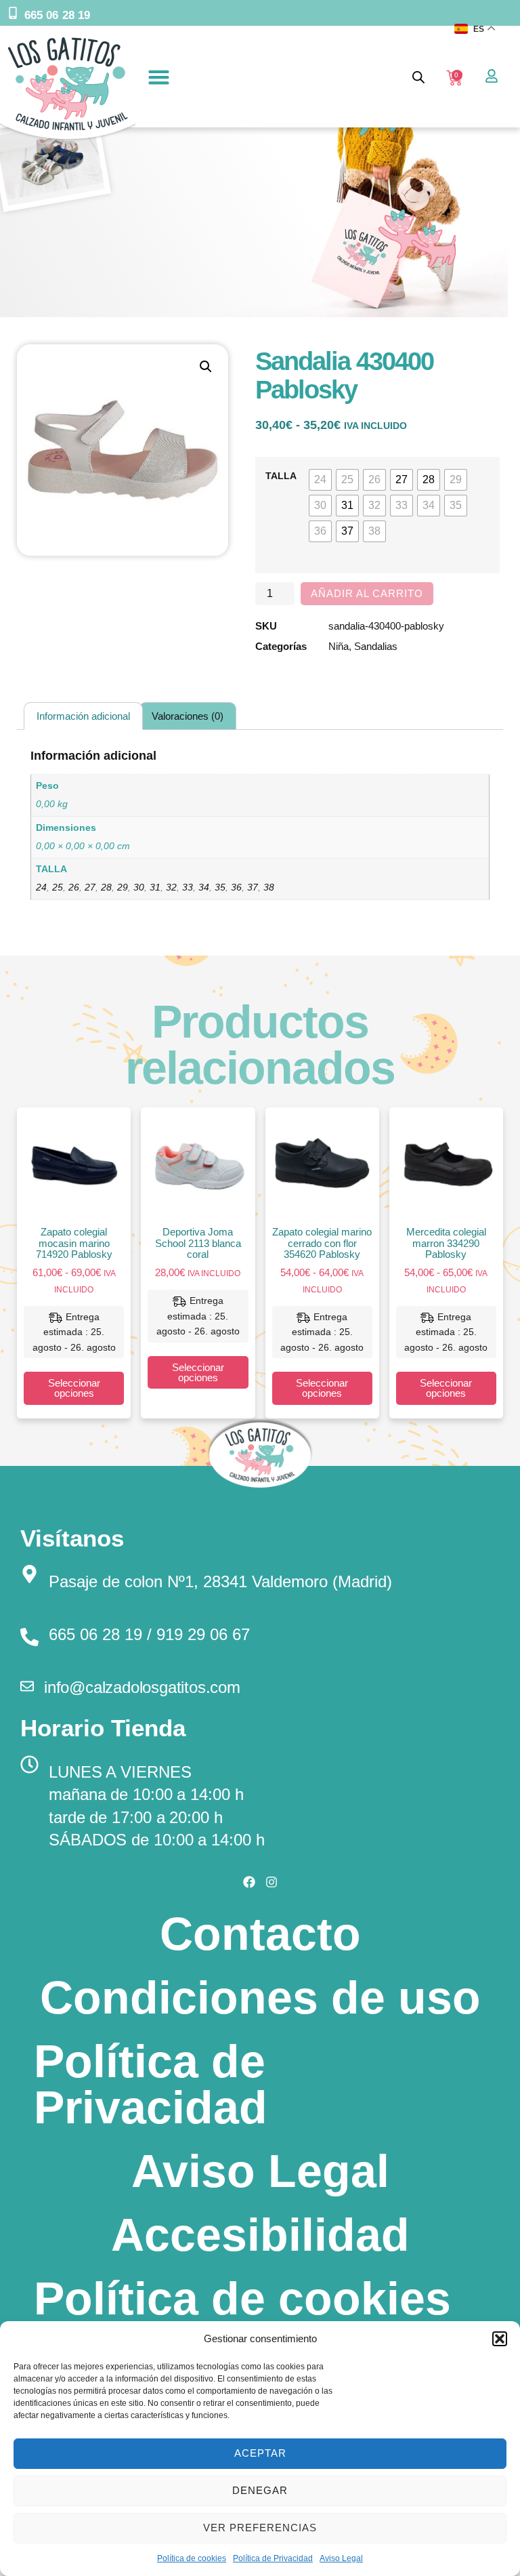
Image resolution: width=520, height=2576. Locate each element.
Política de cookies (192, 2558)
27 (90, 887)
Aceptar (260, 2453)
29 (123, 887)
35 (220, 887)
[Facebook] (249, 1882)
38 (269, 887)
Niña (339, 646)
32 (171, 887)
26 (74, 887)
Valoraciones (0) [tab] (188, 716)
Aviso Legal (341, 2558)
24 (41, 887)
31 (155, 887)
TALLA (281, 476)
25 (58, 887)
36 (236, 887)
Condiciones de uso (260, 1997)
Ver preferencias (260, 2528)
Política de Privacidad (273, 2558)
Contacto (260, 1934)
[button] (500, 2339)
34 (204, 887)
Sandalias (376, 646)
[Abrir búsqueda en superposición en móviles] (418, 77)
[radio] (320, 480)
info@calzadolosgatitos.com (142, 1687)
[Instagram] (272, 1882)
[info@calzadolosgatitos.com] (27, 1686)
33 (188, 887)
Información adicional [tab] (83, 716)
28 (106, 887)
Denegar (260, 2490)
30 (139, 887)
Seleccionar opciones (74, 1388)
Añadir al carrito (367, 593)
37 (253, 887)
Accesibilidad (260, 2234)
